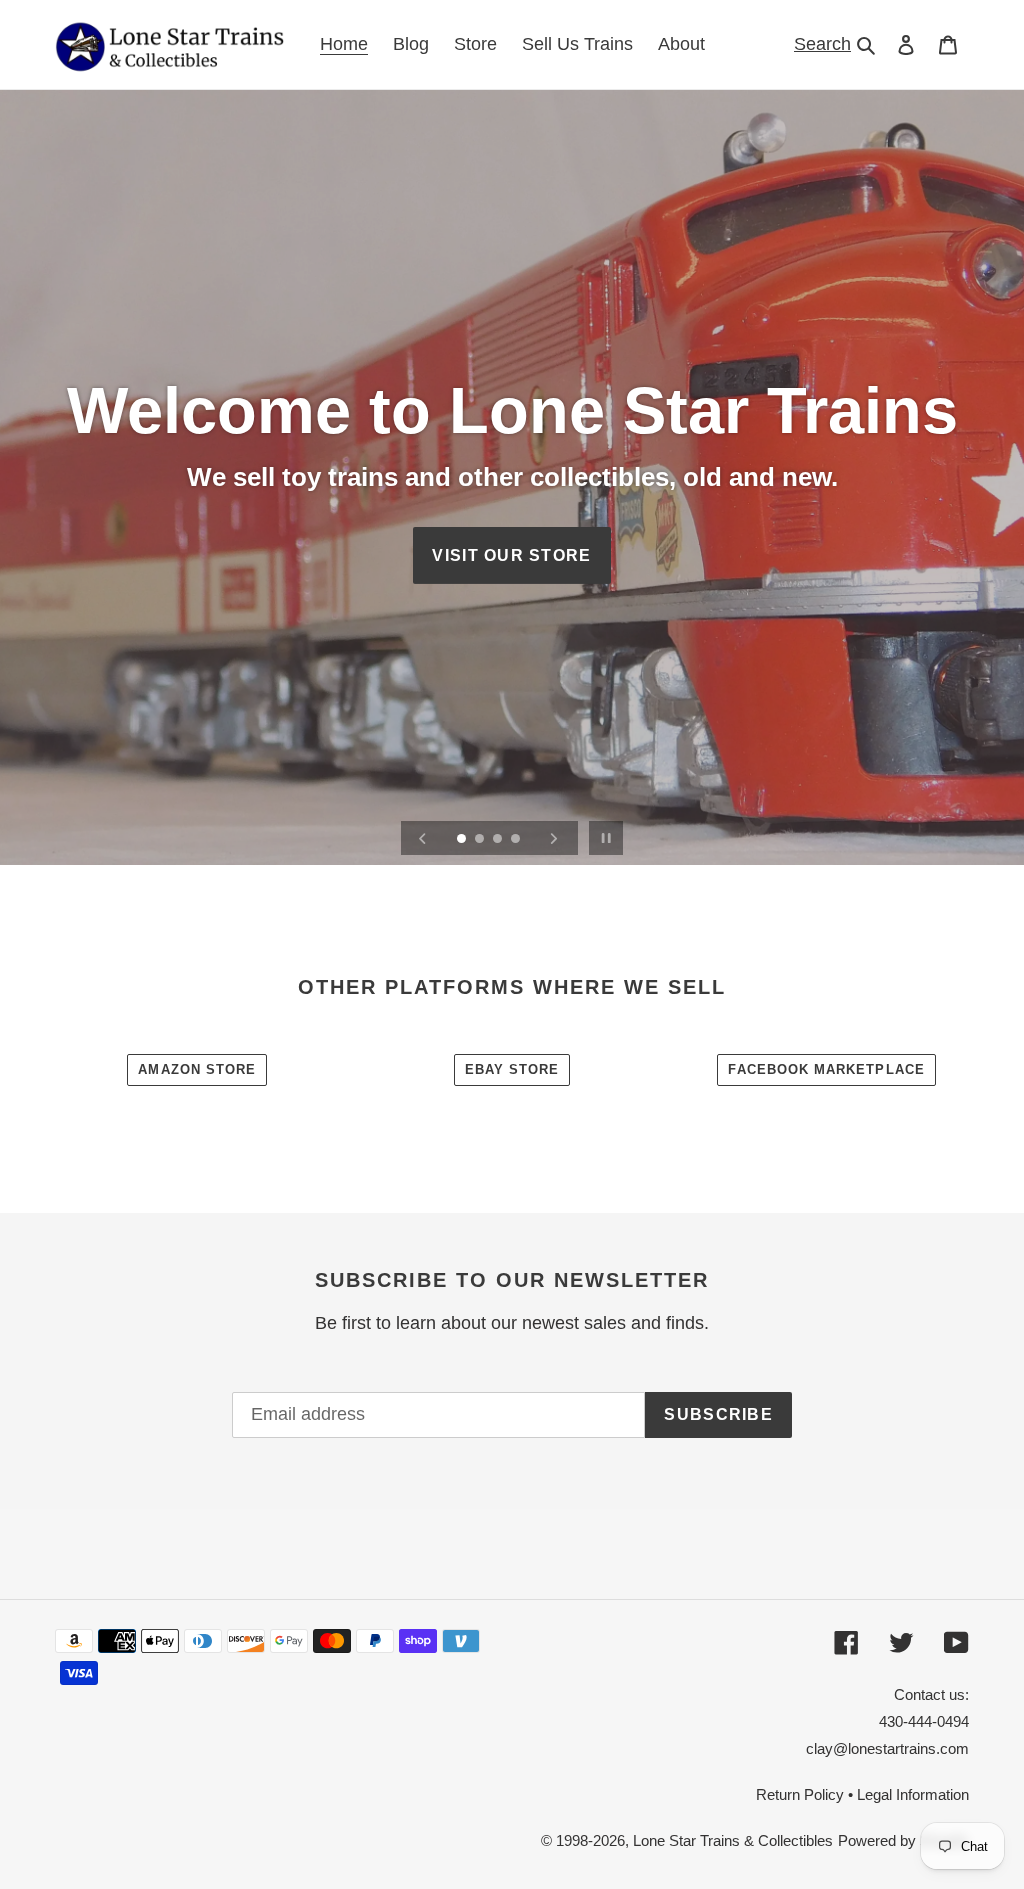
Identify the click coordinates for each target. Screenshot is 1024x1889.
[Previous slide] (423, 838)
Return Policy (800, 1794)
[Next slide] (554, 838)
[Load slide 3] (499, 840)
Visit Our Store (511, 555)
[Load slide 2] (481, 840)
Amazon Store (197, 1069)
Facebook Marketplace (826, 1069)
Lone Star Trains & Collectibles (733, 1840)
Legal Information (913, 1794)
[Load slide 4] (517, 840)
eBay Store (512, 1069)
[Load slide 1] (463, 840)
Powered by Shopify (903, 1840)
